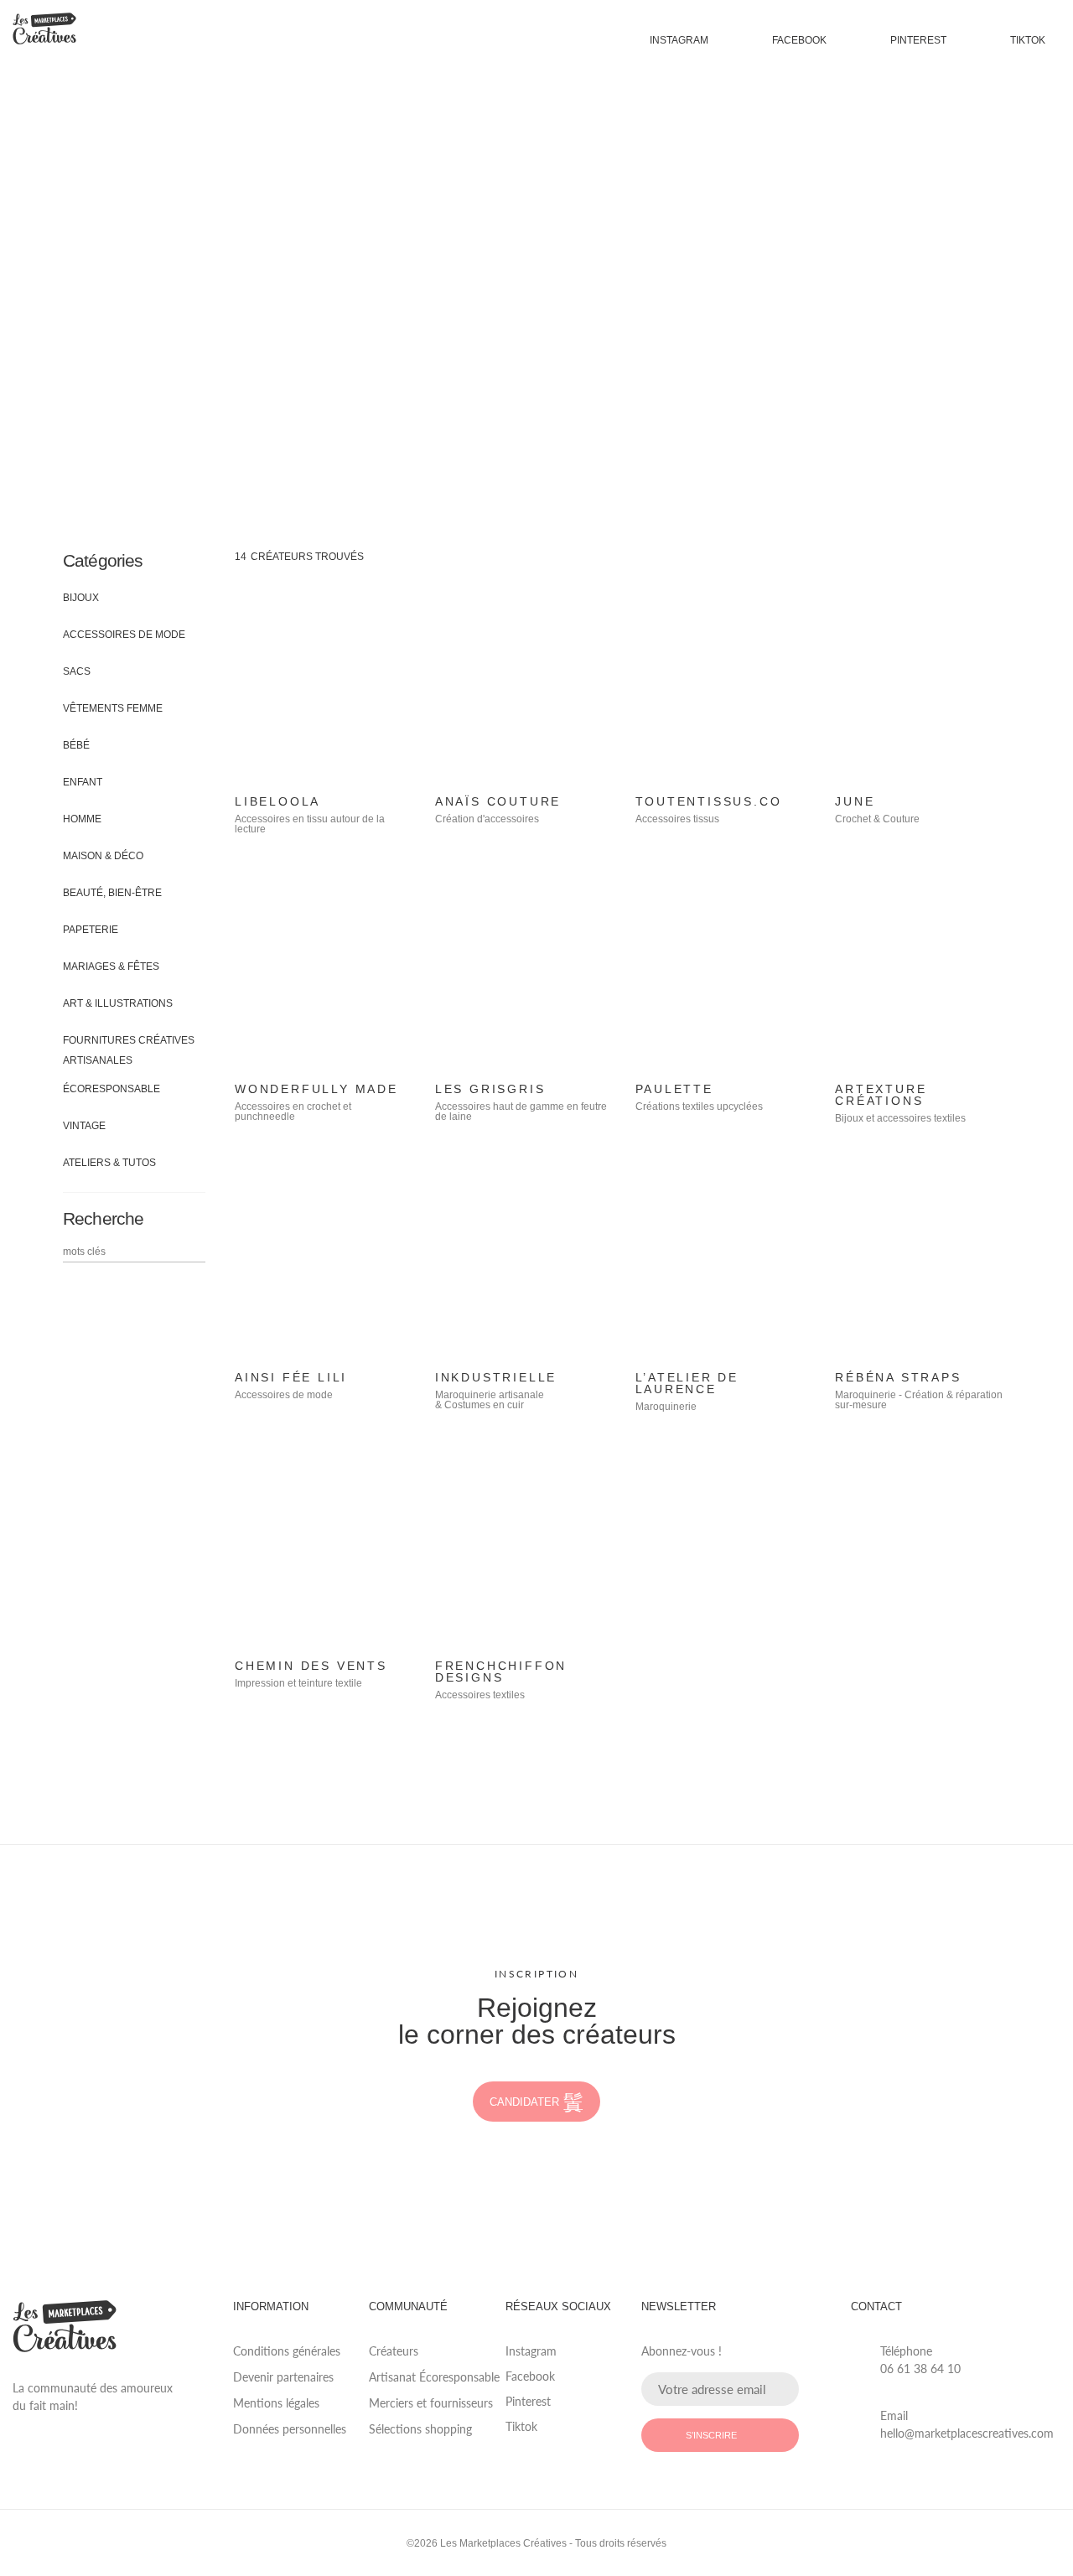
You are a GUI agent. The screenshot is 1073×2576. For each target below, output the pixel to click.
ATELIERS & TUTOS (109, 1163)
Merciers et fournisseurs (431, 2403)
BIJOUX (81, 598)
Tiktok (1028, 40)
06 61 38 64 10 (920, 2369)
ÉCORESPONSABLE (111, 1089)
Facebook (799, 40)
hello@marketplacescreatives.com (967, 2433)
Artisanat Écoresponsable (434, 2377)
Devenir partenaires (283, 2377)
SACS (77, 671)
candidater (524, 2102)
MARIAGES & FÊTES (111, 967)
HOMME (82, 819)
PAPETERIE (91, 930)
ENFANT (83, 782)
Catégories (103, 560)
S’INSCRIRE (711, 2435)
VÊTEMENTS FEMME (113, 708)
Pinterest (918, 40)
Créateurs (394, 2351)
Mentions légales (276, 2403)
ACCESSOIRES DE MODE (124, 635)
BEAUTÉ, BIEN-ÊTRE (112, 893)
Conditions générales (287, 2351)
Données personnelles (290, 2429)
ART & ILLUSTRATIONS (118, 1003)
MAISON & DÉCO (103, 856)
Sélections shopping (420, 2429)
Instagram (679, 40)
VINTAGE (84, 1126)
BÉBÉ (76, 745)
